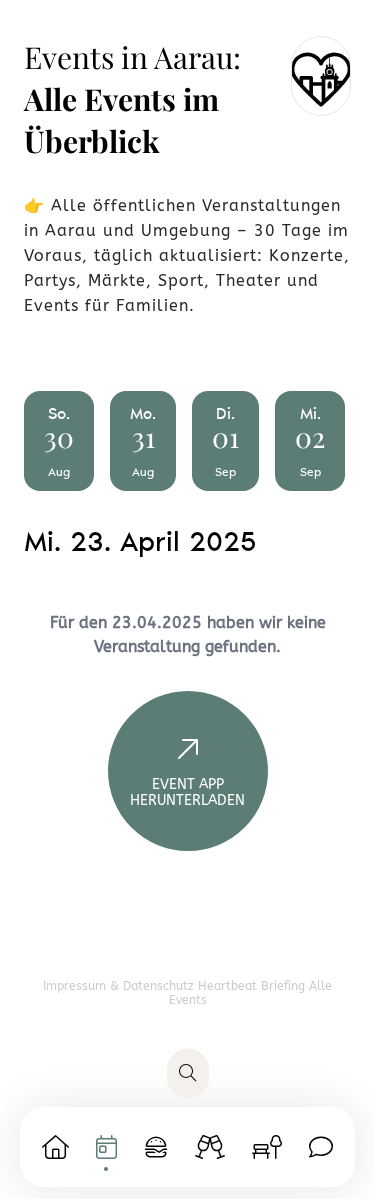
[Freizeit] (267, 1147)
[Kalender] (106, 1147)
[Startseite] (55, 1147)
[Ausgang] (210, 1147)
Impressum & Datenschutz (120, 986)
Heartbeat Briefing (253, 986)
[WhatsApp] (321, 1147)
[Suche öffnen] (188, 1074)
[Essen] (156, 1147)
